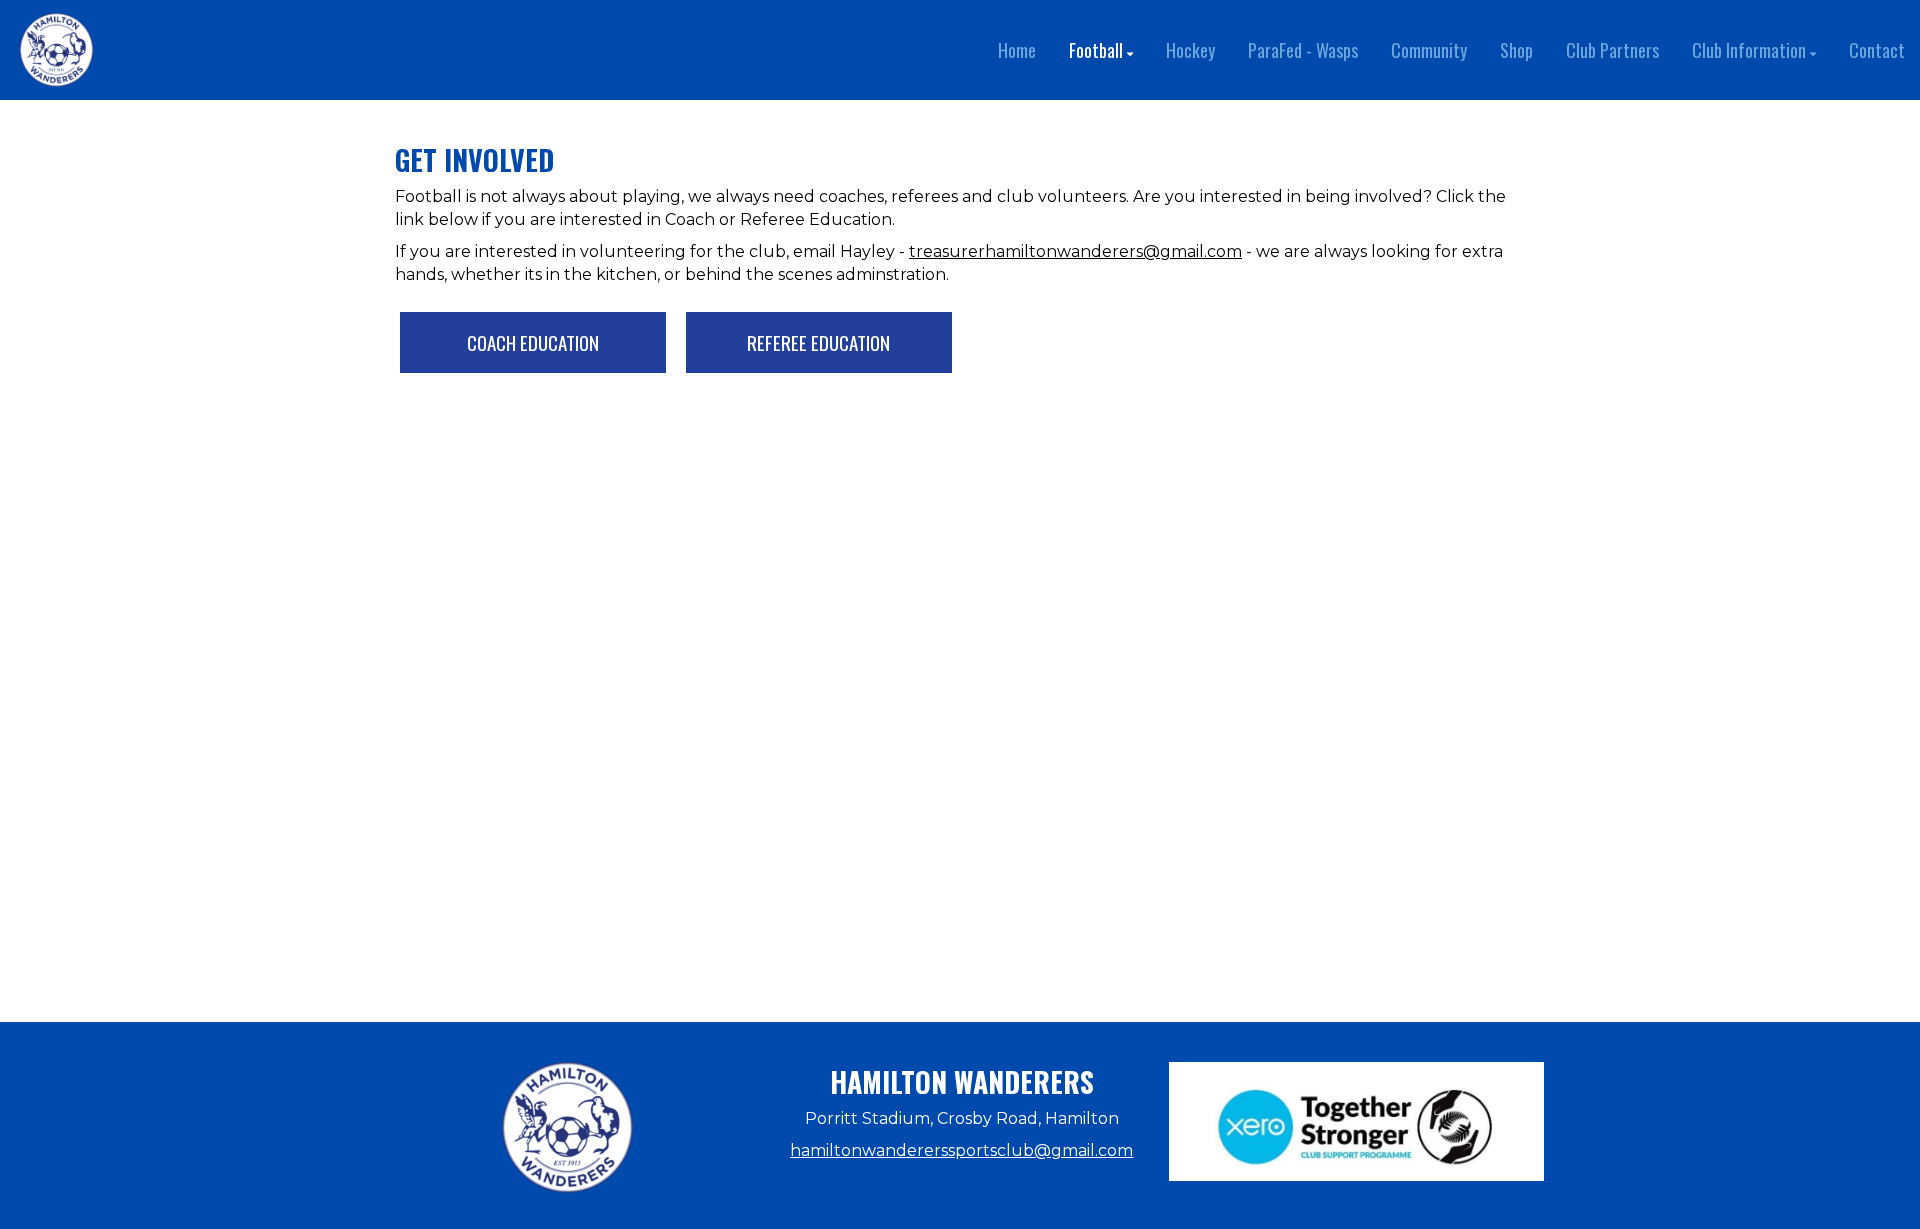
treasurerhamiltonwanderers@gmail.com (1075, 251)
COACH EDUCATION (533, 342)
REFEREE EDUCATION (818, 342)
